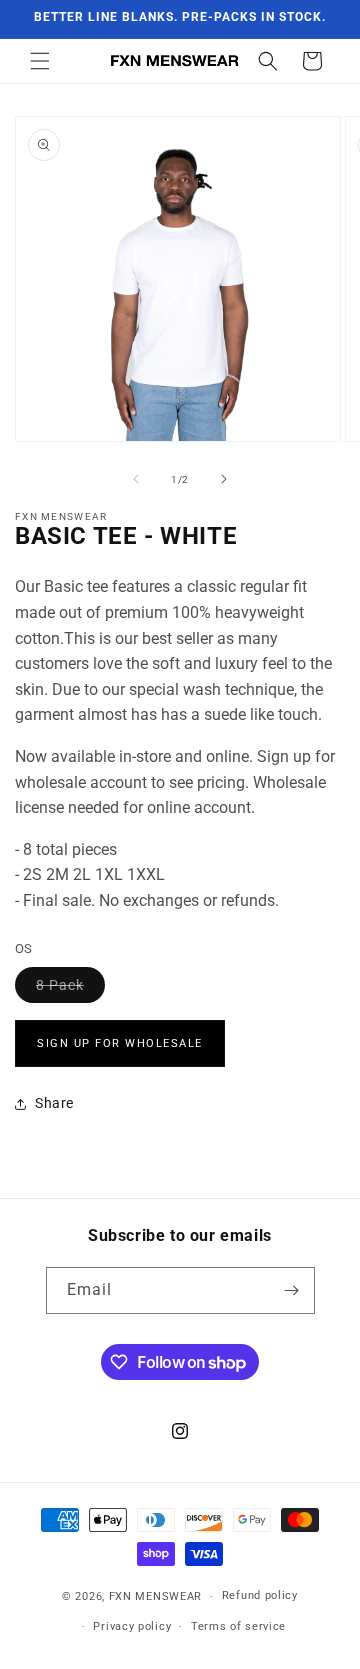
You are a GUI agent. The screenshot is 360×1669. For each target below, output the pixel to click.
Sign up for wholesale (120, 1043)
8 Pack (70, 989)
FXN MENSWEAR (155, 1596)
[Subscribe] (292, 1290)
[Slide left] (136, 479)
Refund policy (260, 1595)
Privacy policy (132, 1626)
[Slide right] (224, 479)
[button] (40, 61)
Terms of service (238, 1626)
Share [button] (54, 1103)
